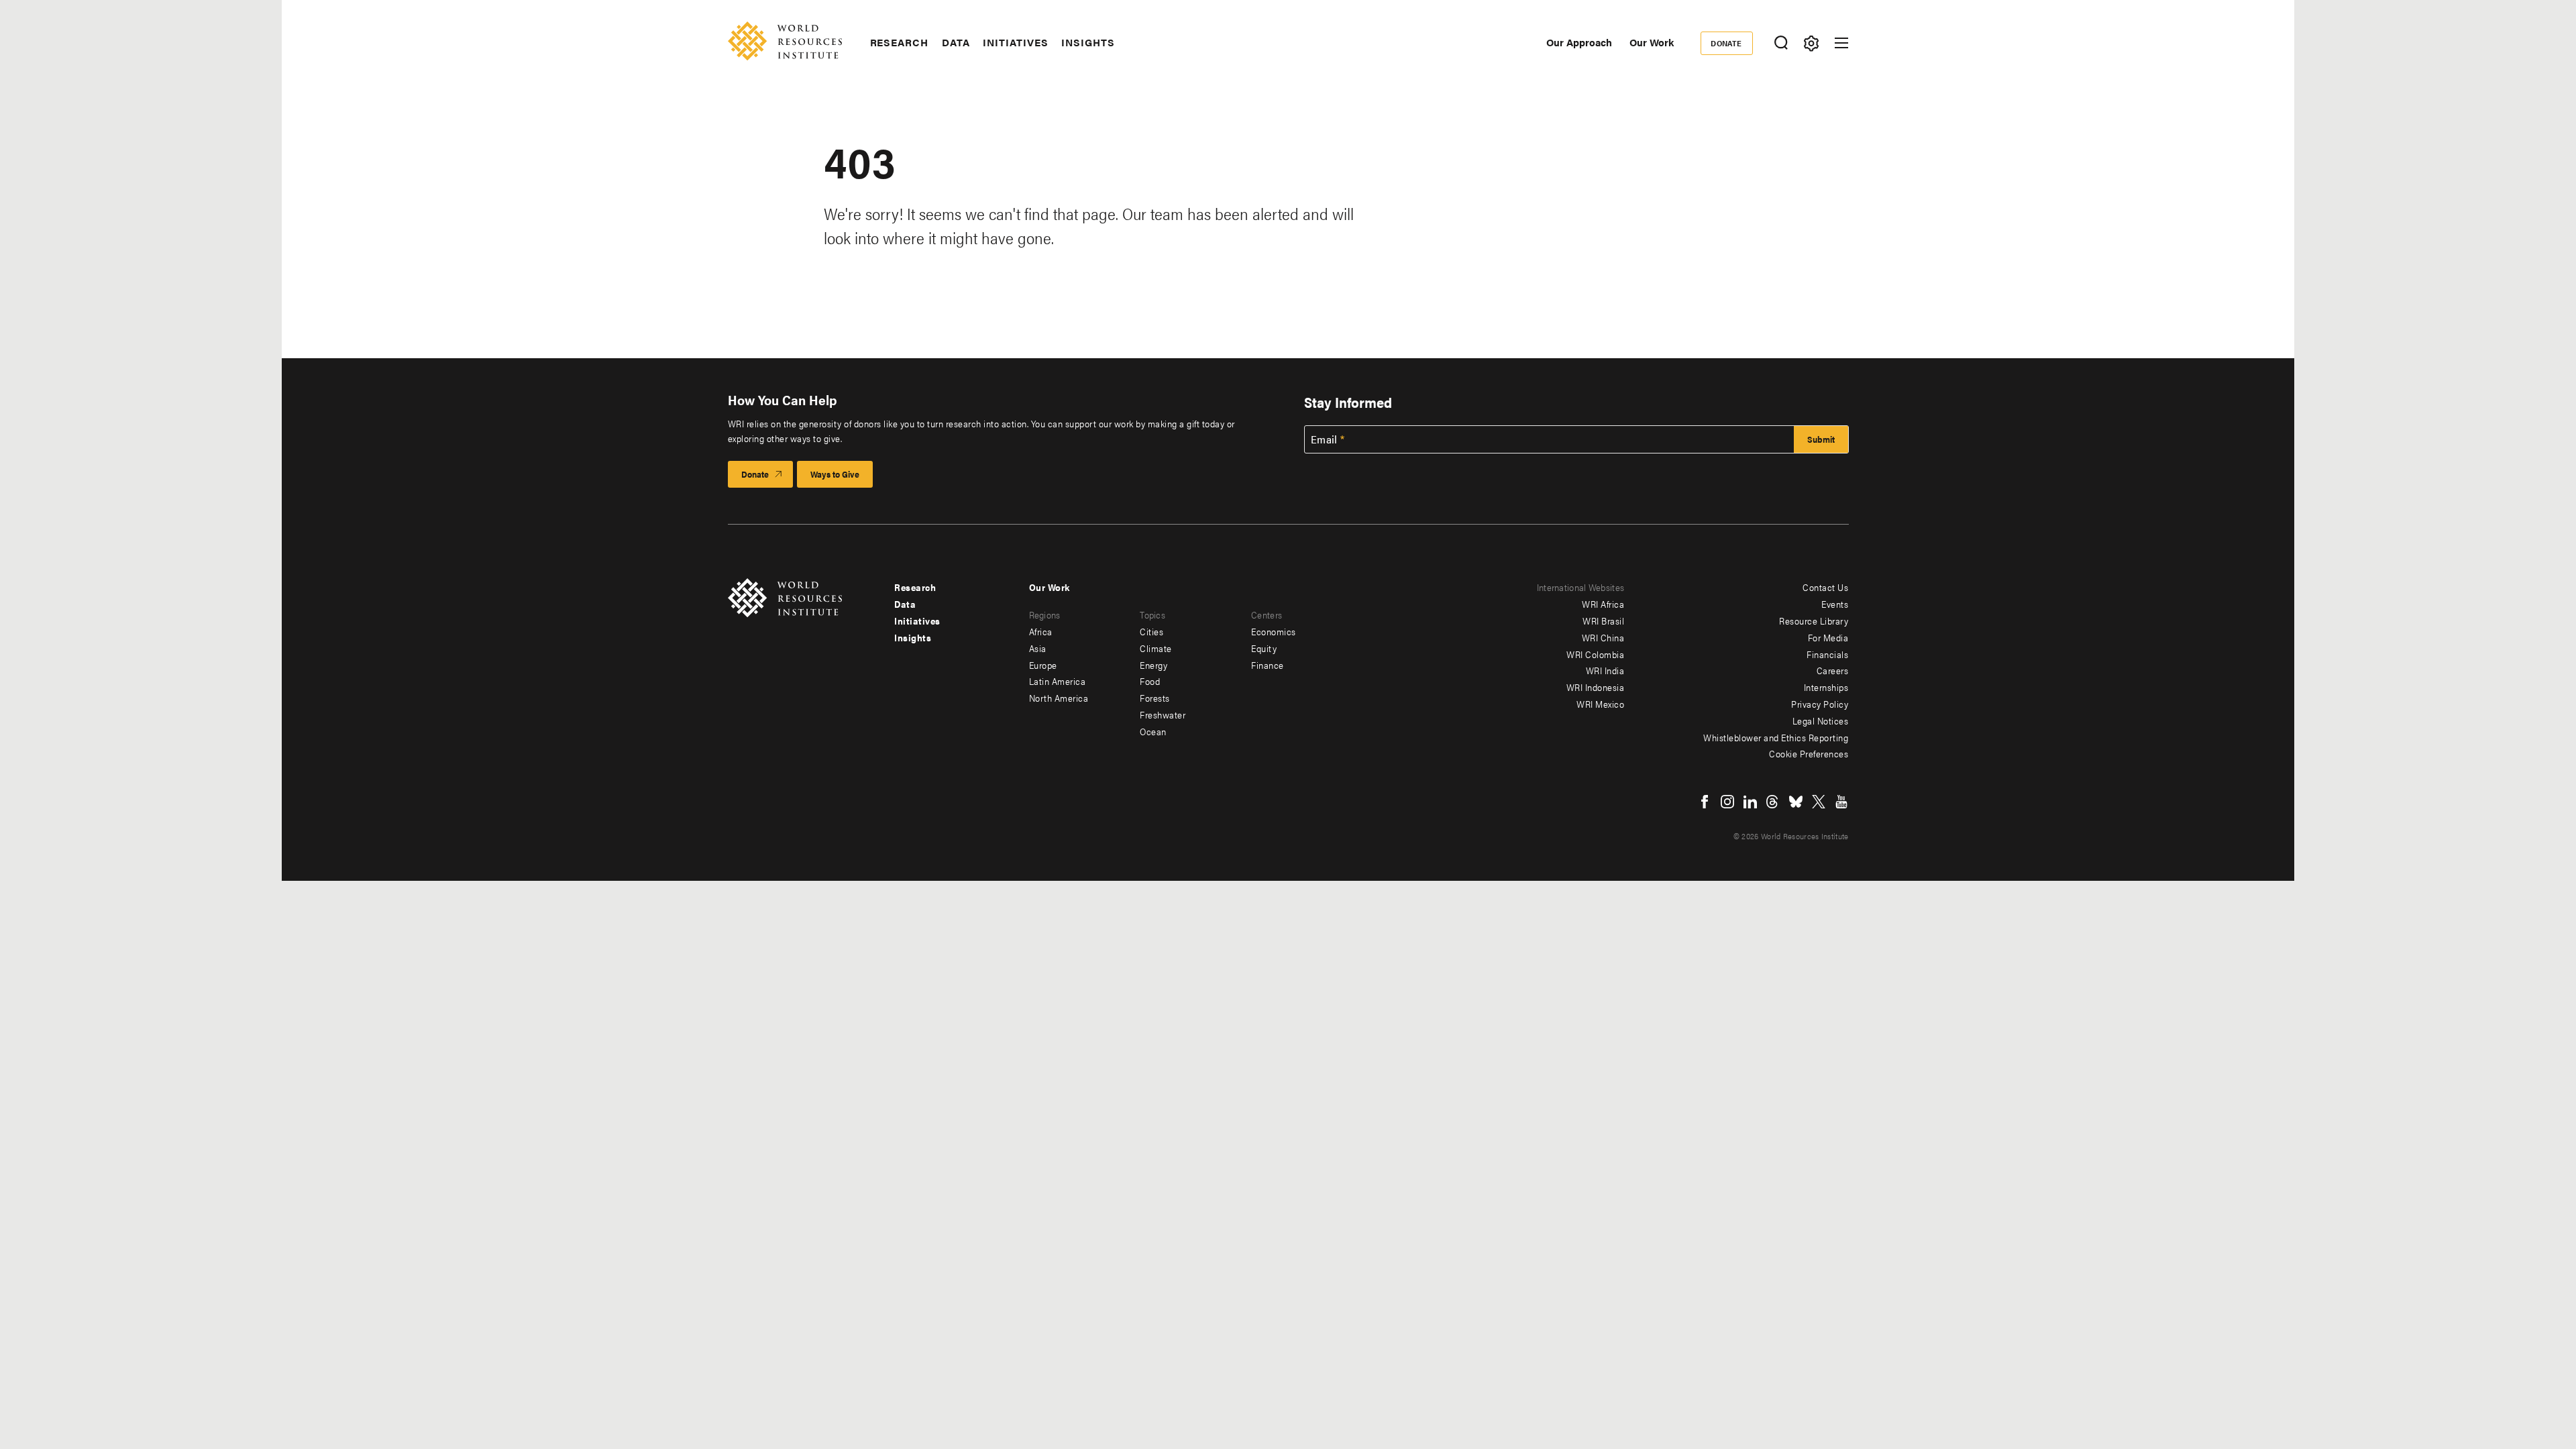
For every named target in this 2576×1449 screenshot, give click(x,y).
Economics (1274, 631)
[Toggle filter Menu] (1812, 43)
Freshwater (1163, 714)
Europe (1043, 665)
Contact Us (1825, 587)
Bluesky (1796, 802)
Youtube (1841, 802)
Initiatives (1015, 42)
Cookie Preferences (1809, 753)
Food (1150, 681)
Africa (1041, 631)
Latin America (1058, 681)
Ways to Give (835, 474)
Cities (1151, 631)
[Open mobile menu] (1841, 43)
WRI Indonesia (1596, 687)
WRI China (1603, 637)
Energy (1153, 665)
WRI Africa (1603, 604)
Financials (1827, 654)
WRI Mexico (1600, 704)
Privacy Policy (1820, 704)
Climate (1156, 648)
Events (1835, 604)
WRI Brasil (1603, 621)
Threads (1773, 802)
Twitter (1819, 802)
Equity (1264, 648)
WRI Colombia (1595, 654)
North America (1059, 698)
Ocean (1153, 731)
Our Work (1652, 42)
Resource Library (1814, 621)
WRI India (1605, 670)
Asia (1038, 648)
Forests (1155, 698)
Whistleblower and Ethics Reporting (1776, 737)
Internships (1826, 687)
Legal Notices (1821, 720)
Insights (1088, 42)
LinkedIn (1750, 802)
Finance (1268, 665)
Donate (1726, 43)
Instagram (1727, 802)
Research (899, 42)
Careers (1833, 670)
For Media (1828, 637)
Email (1324, 439)
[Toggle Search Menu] (1781, 43)
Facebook (1705, 802)
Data (956, 42)
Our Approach (1579, 42)
